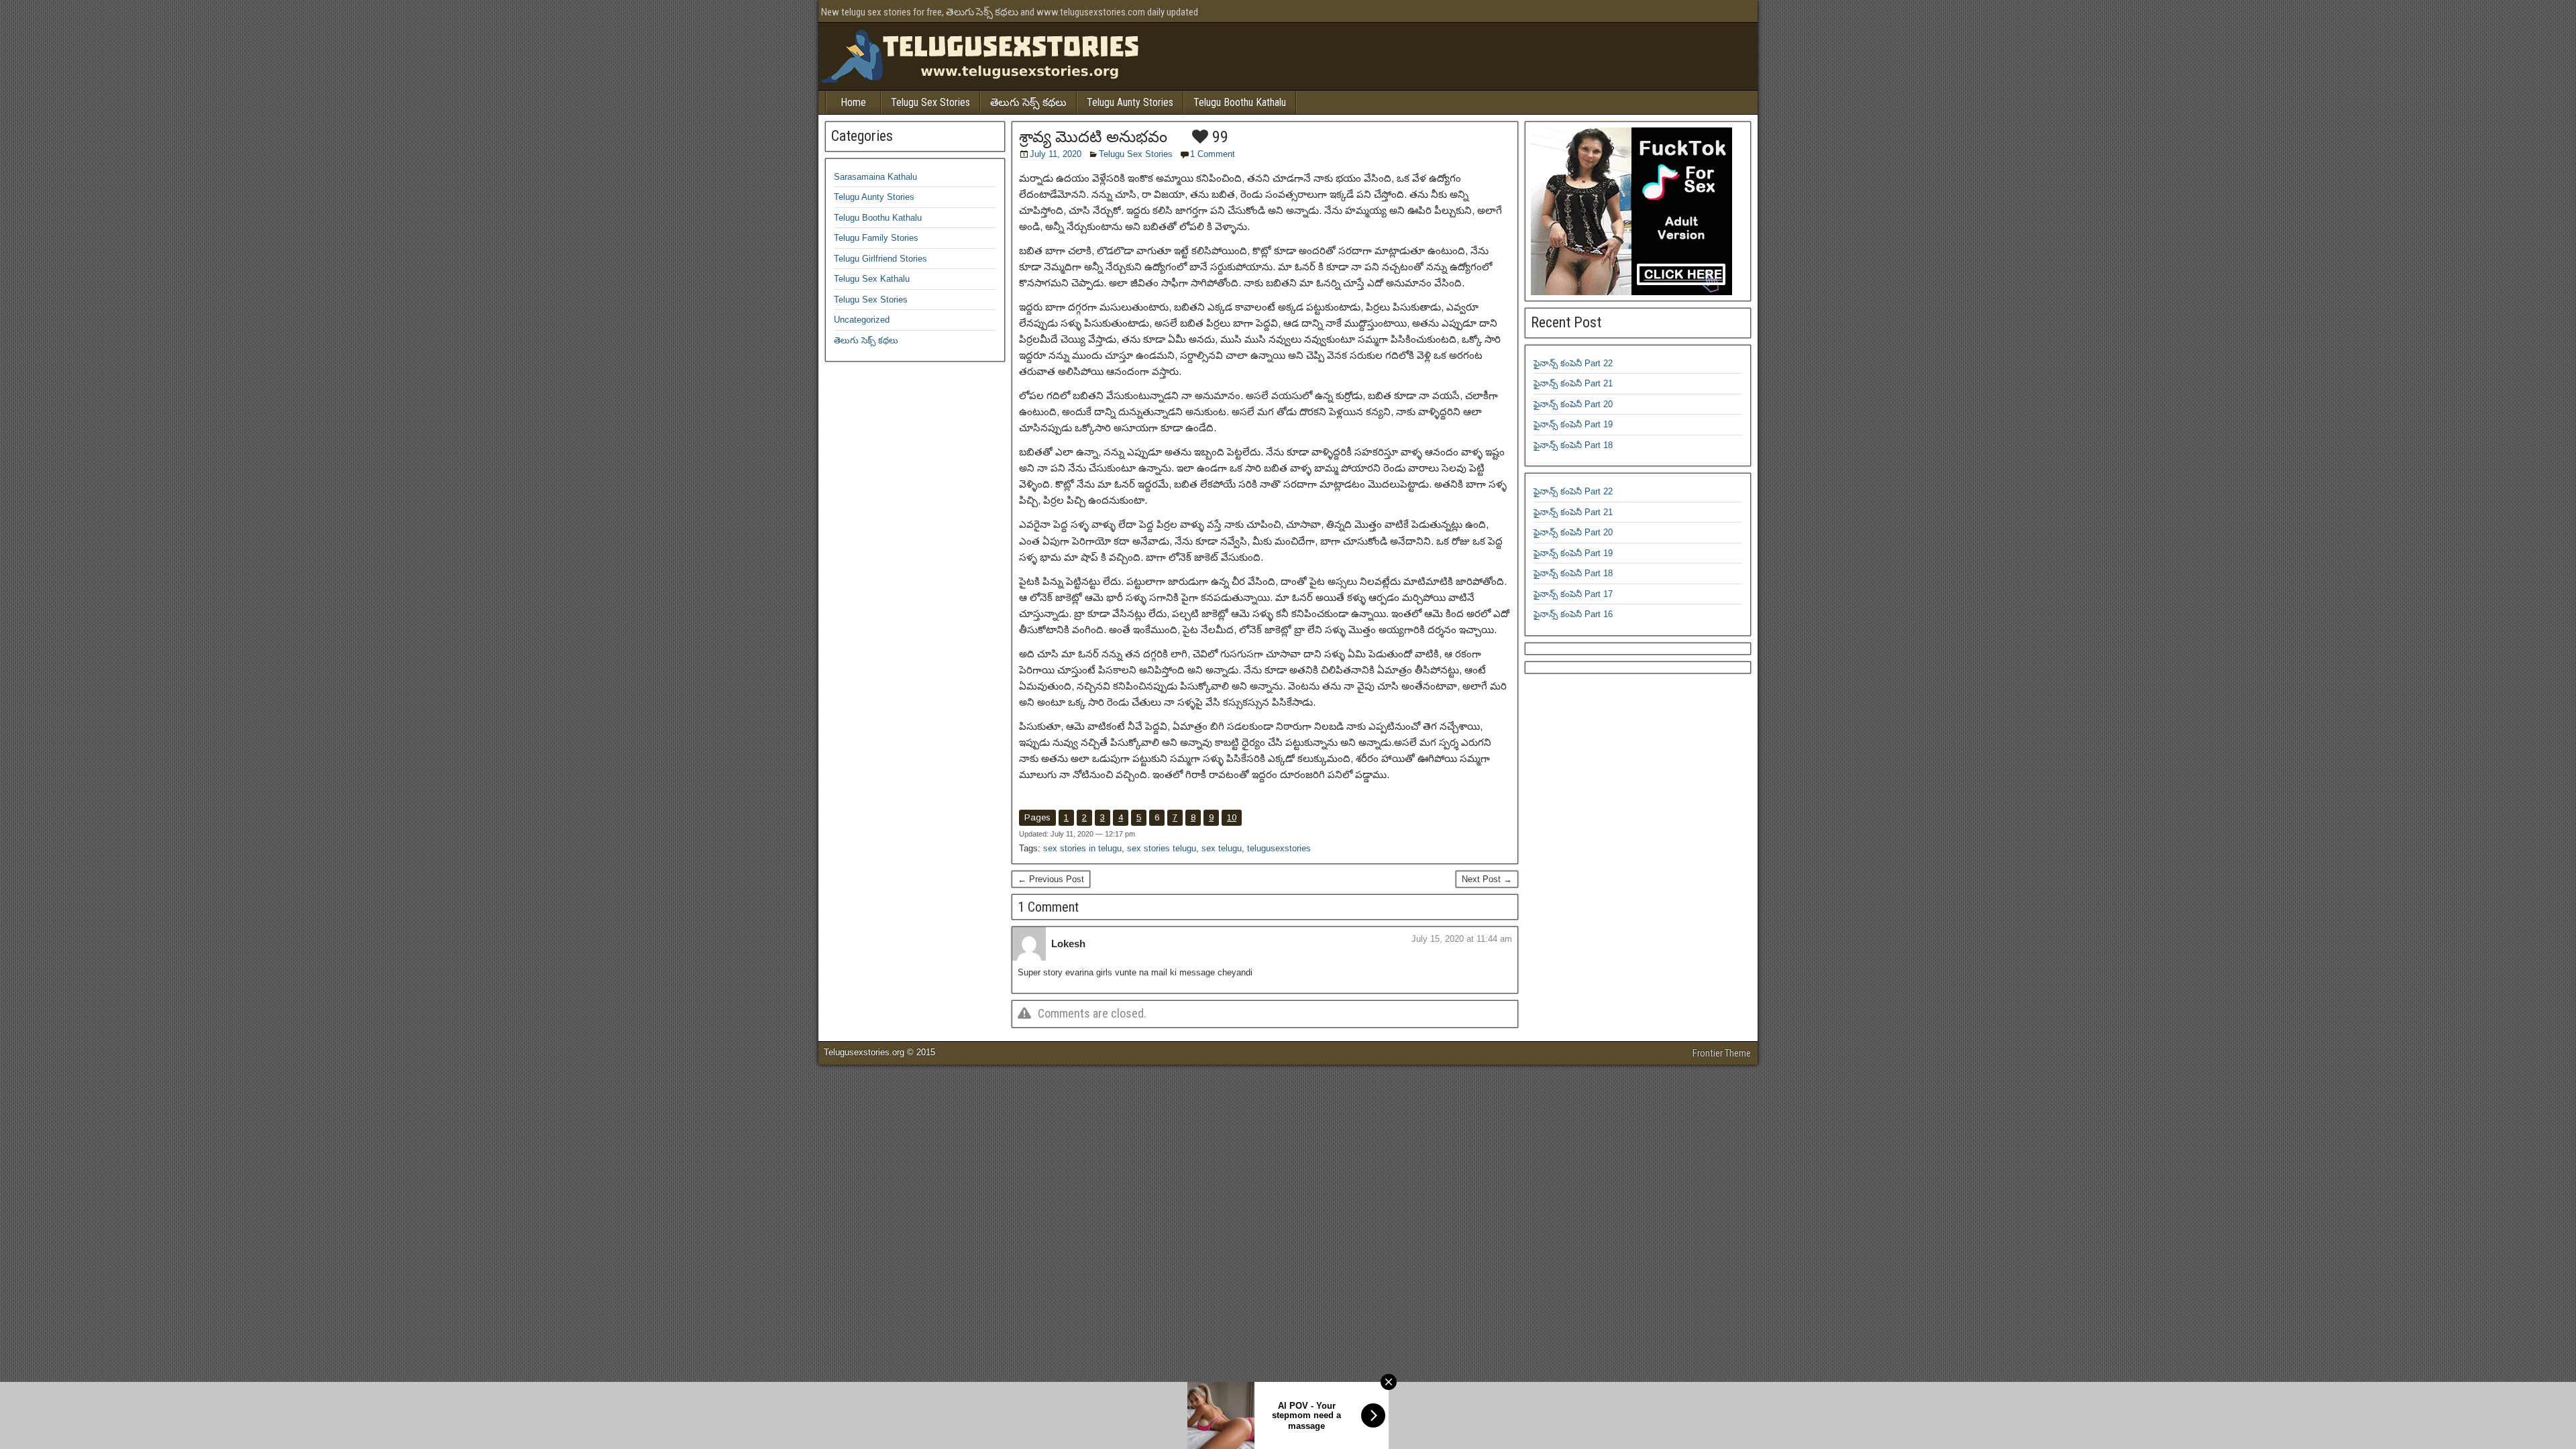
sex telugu (1222, 848)
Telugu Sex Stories (930, 102)
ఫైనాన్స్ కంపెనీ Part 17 (1573, 594)
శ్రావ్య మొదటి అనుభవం (1093, 137)
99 (1218, 137)
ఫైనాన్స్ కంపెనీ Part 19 (1573, 424)
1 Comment (1213, 154)
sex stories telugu (1162, 848)
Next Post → (1487, 879)
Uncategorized (862, 320)
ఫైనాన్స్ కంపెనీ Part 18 (1573, 445)
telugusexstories (1279, 848)
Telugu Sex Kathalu (872, 279)
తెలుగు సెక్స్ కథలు (1028, 102)
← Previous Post (1051, 879)
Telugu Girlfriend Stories (880, 259)
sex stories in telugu (1082, 848)
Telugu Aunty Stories (1130, 102)
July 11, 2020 (1056, 154)
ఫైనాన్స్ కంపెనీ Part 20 (1573, 404)
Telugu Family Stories (876, 238)
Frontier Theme (1722, 1053)
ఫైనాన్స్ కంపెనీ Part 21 (1573, 383)
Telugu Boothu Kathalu (1240, 102)
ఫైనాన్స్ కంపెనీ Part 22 (1573, 363)
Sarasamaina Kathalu (875, 177)
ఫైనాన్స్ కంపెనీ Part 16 (1573, 614)
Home (853, 102)
